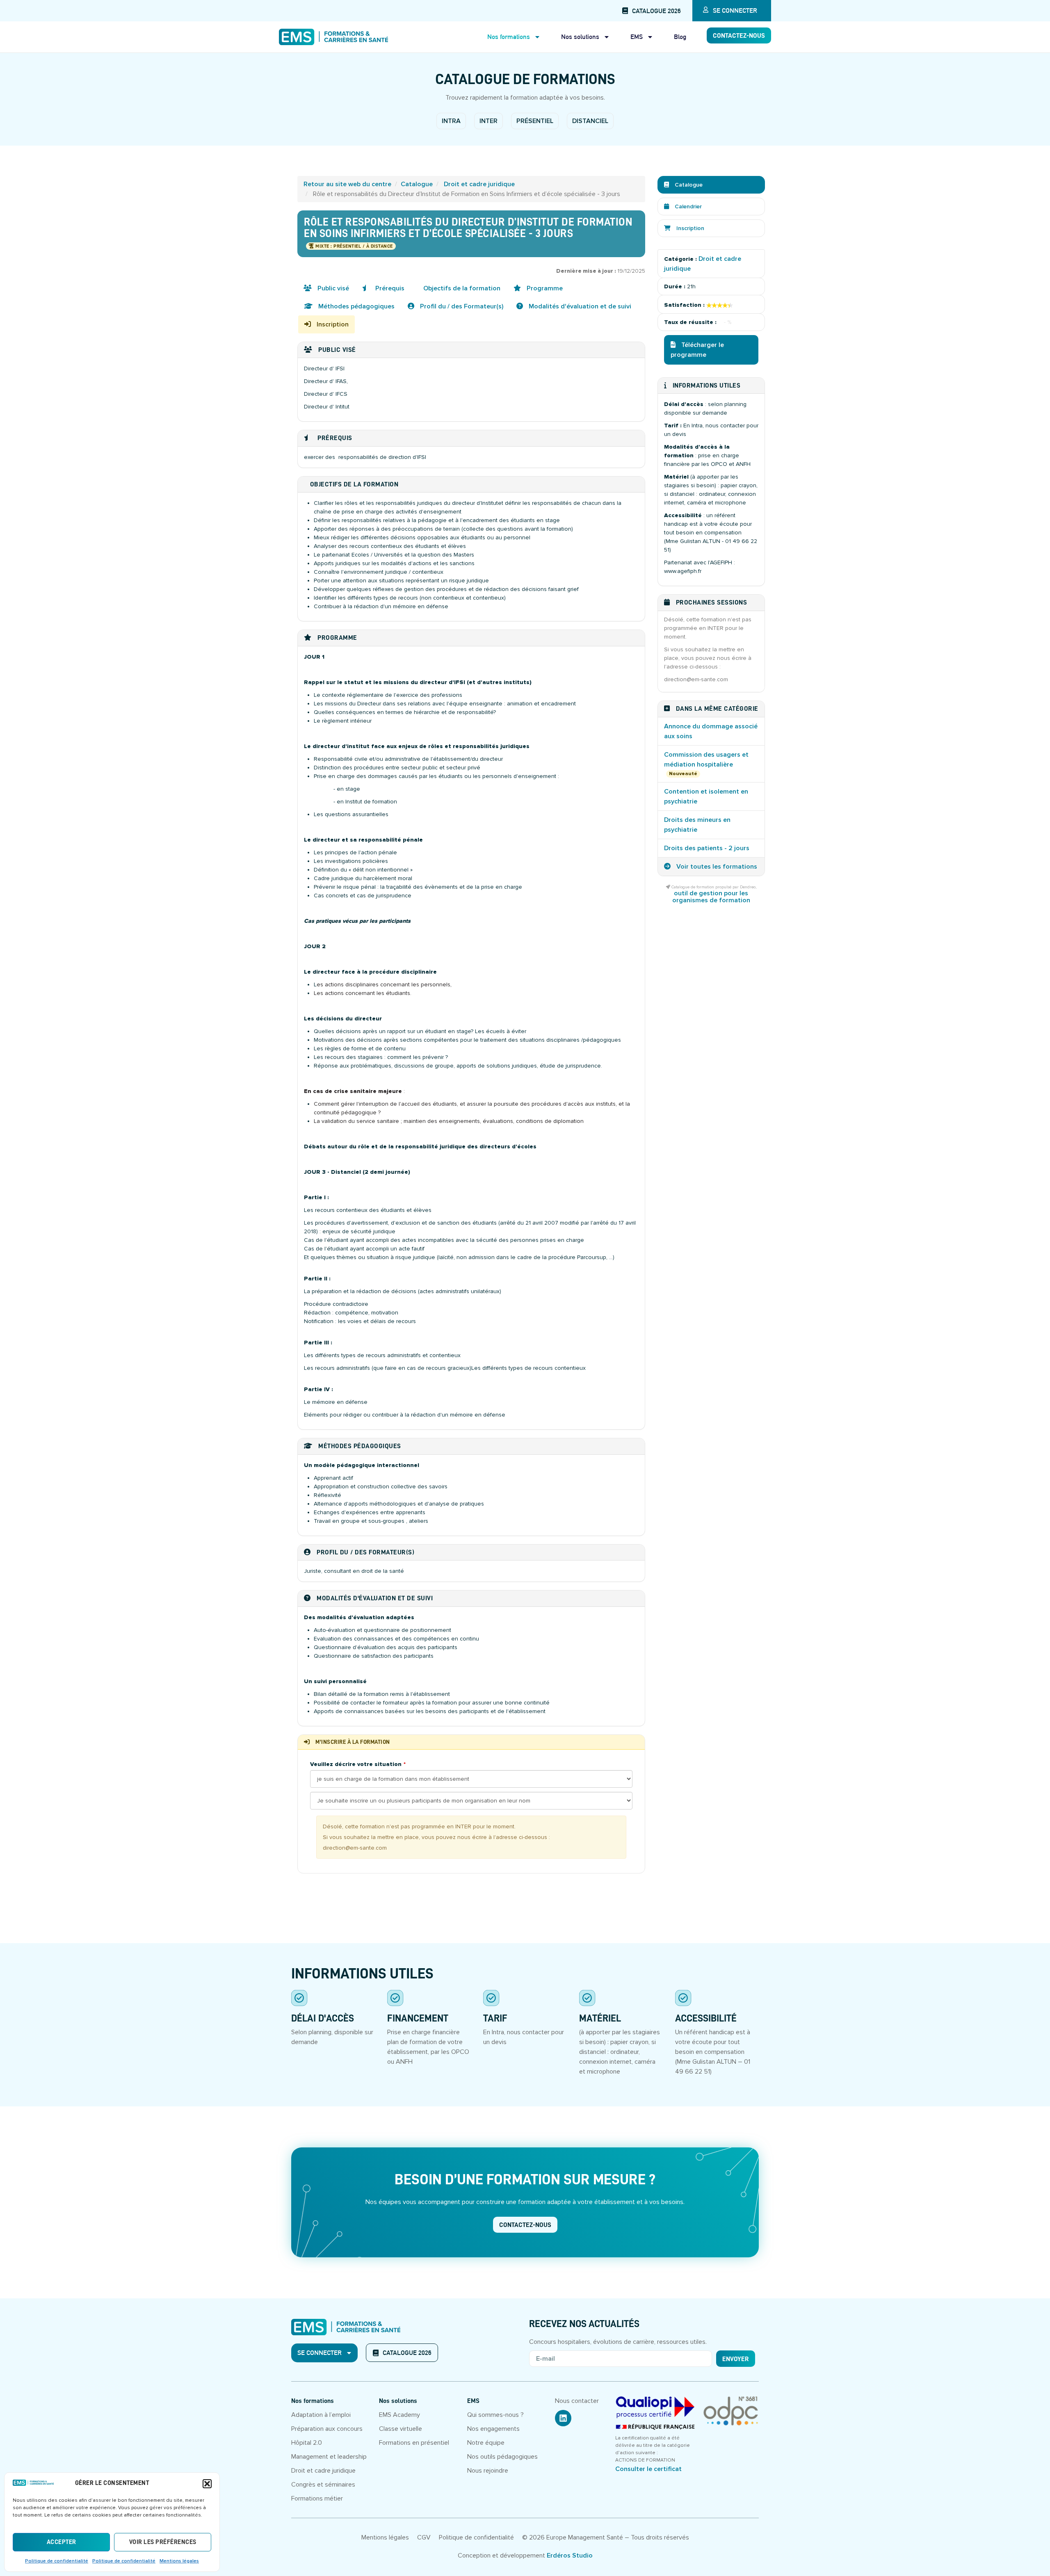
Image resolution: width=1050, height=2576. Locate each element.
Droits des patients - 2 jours (707, 848)
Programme (544, 288)
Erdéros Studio (570, 2555)
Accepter (62, 2542)
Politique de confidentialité (57, 2561)
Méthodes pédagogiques (356, 306)
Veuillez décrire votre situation (356, 1764)
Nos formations (509, 37)
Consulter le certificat (648, 2469)
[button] (207, 2484)
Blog (680, 37)
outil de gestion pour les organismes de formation (711, 897)
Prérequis (389, 288)
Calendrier (687, 206)
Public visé (332, 288)
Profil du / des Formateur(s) (461, 306)
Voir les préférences (163, 2542)
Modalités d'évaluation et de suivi (579, 306)
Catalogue (417, 184)
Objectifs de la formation (461, 288)
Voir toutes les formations (716, 867)
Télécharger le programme (697, 350)
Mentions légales (179, 2561)
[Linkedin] (563, 2418)
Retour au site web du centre (347, 184)
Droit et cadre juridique (479, 184)
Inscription (332, 324)
